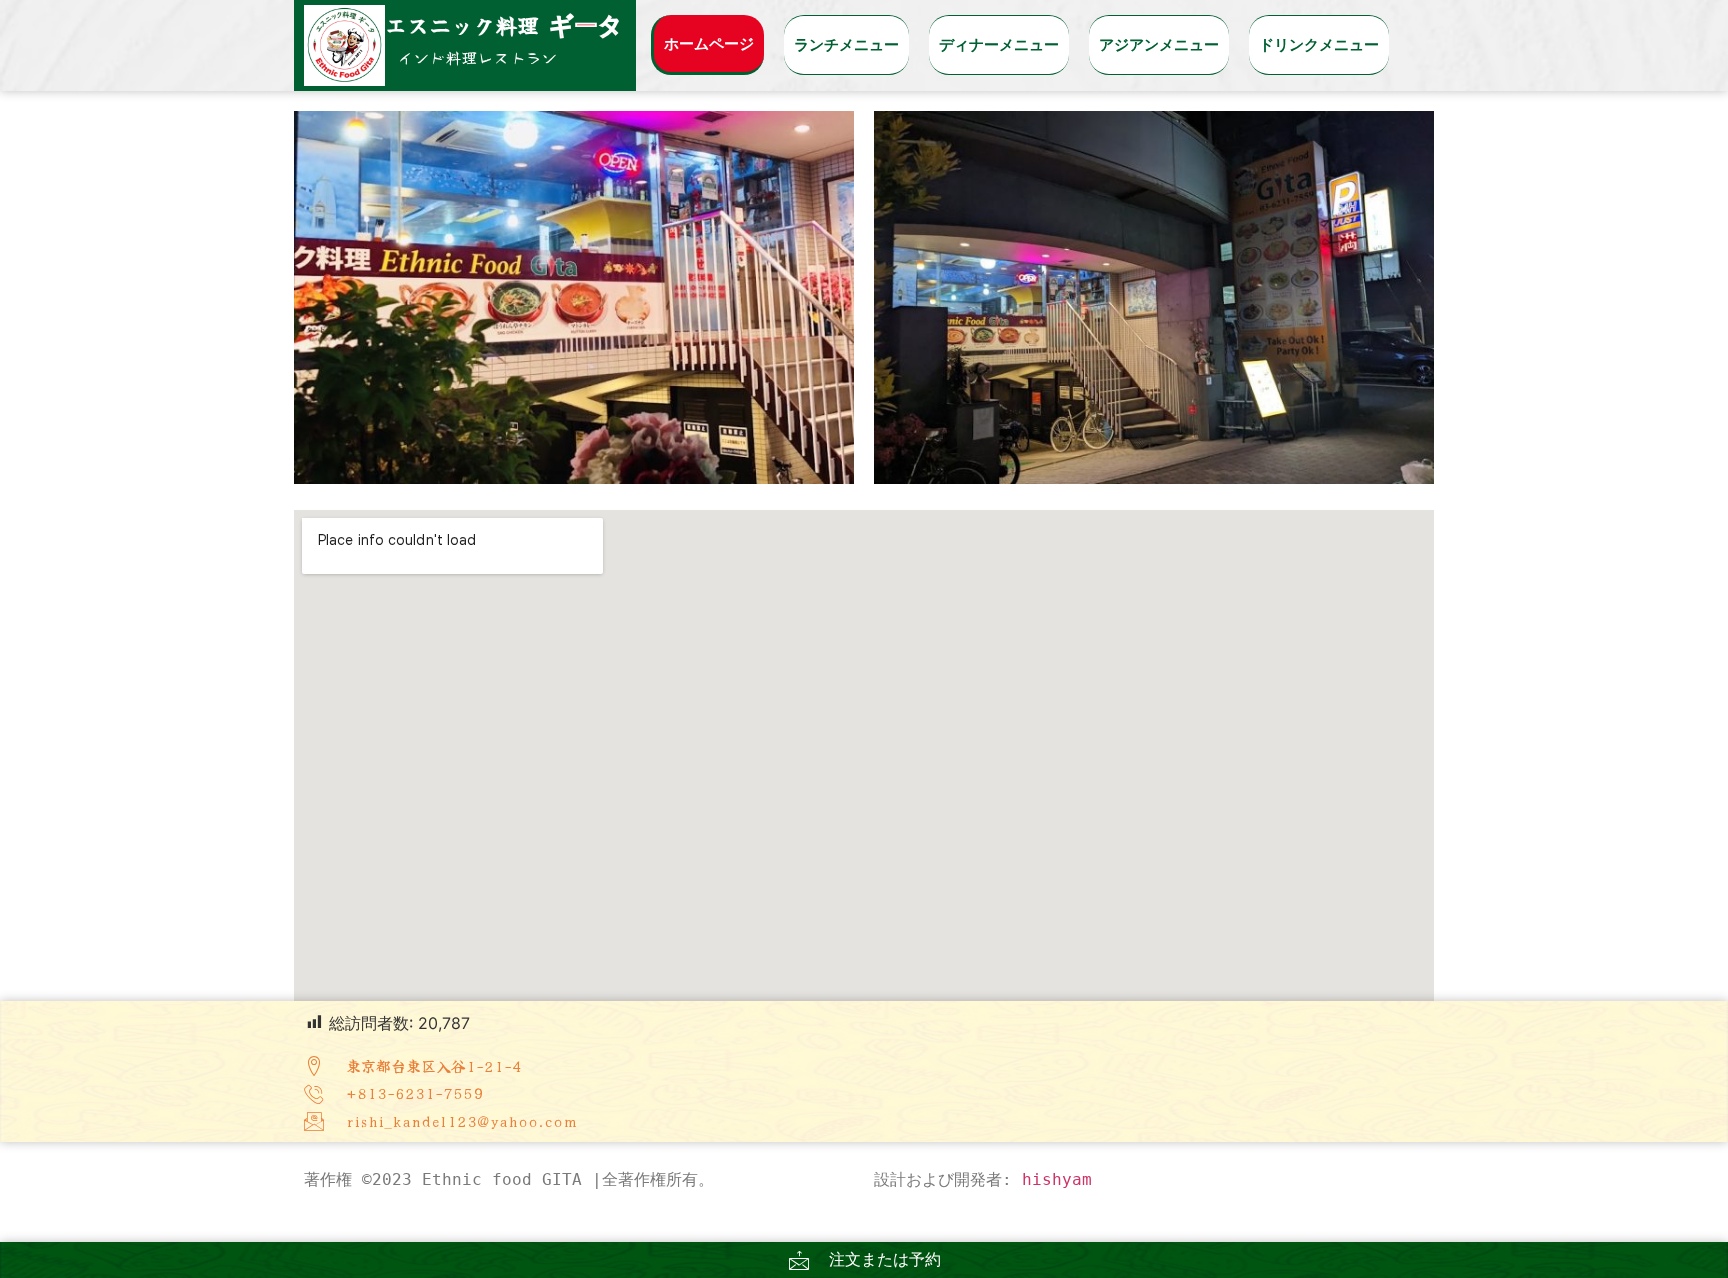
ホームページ (709, 43)
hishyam (1057, 1179)
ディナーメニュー (999, 44)
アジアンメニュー (1159, 44)
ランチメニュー (846, 44)
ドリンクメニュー (1319, 44)
